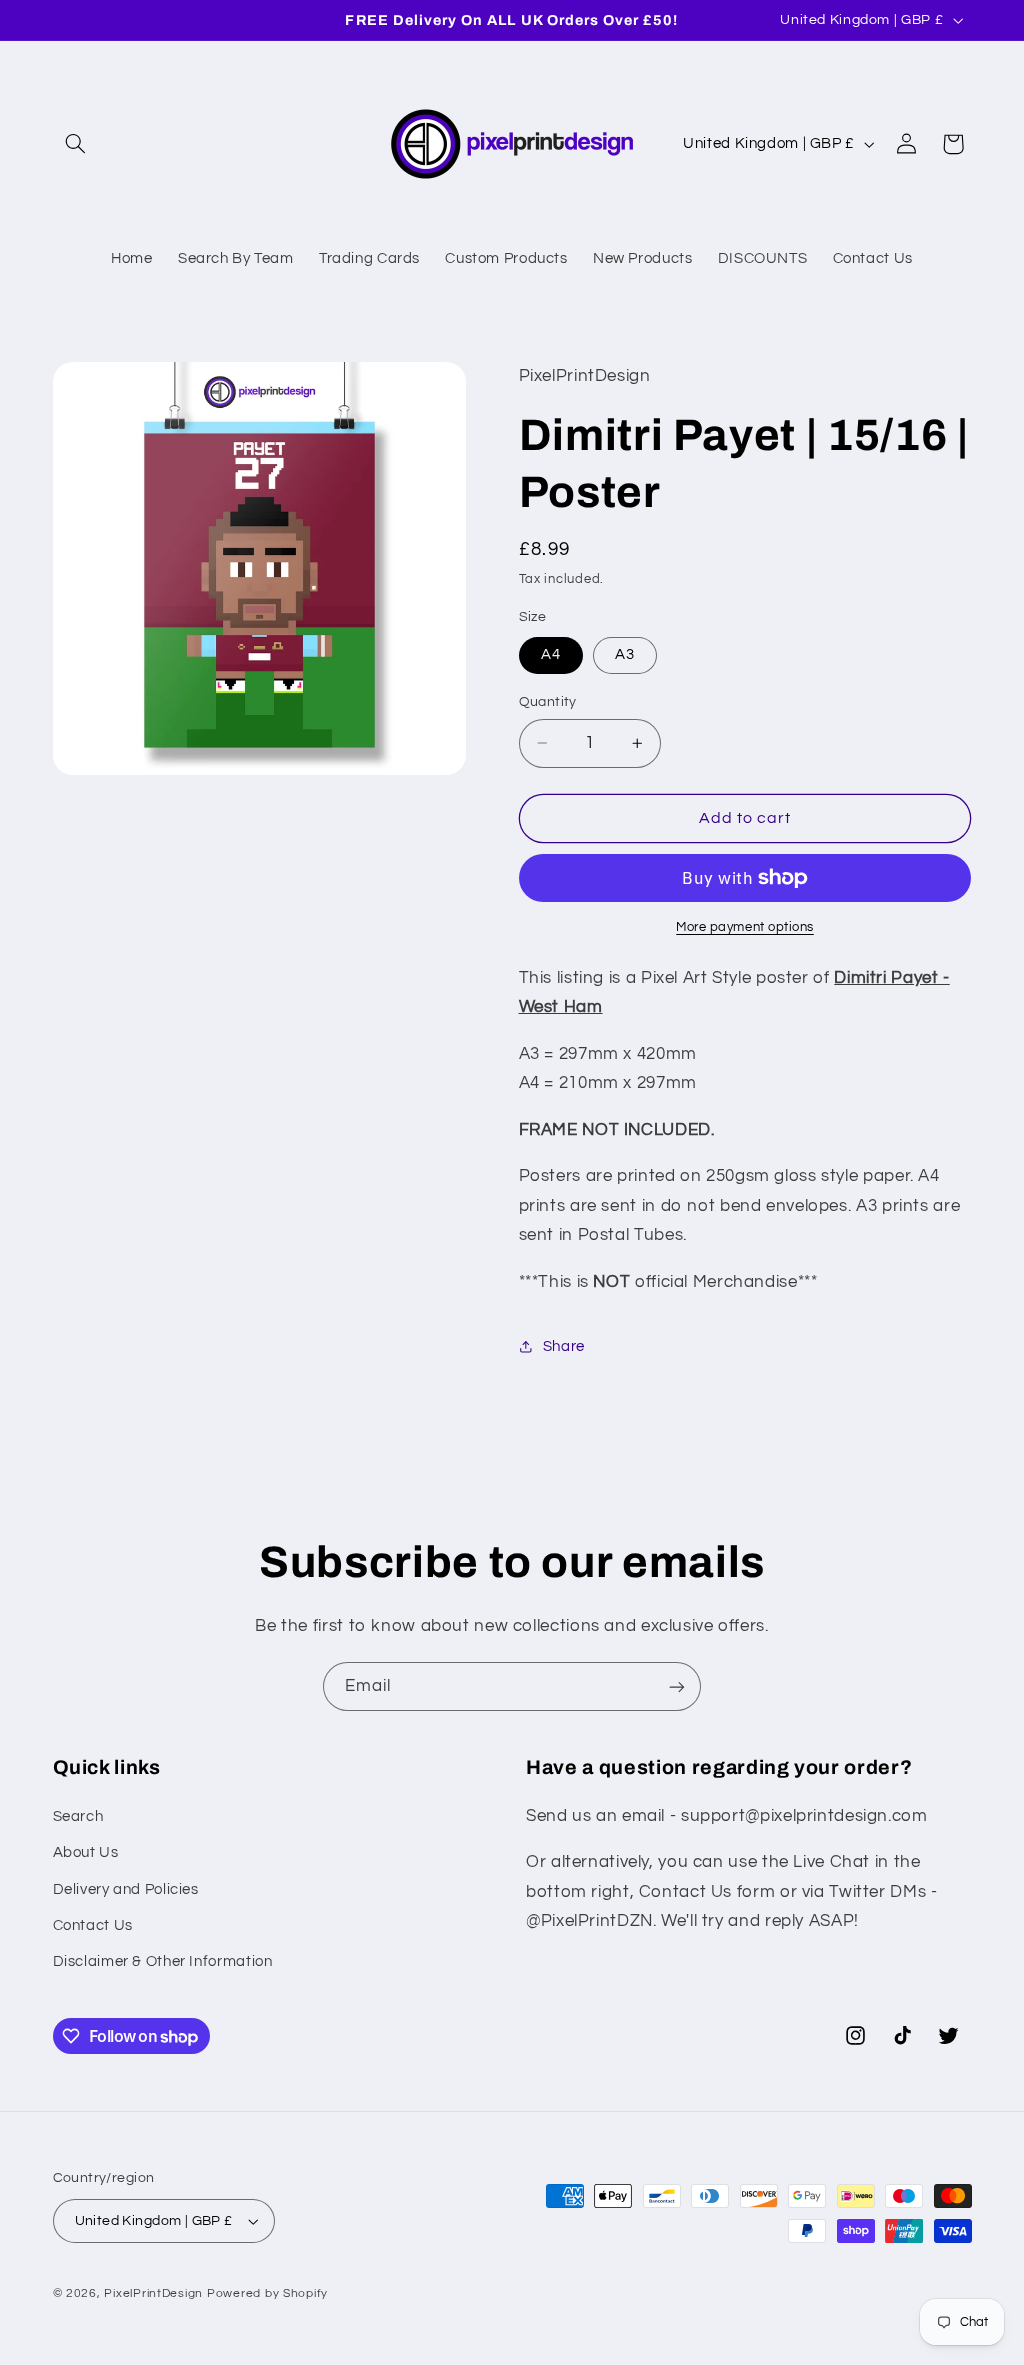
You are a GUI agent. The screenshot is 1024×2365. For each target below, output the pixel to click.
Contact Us (93, 1925)
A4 (551, 654)
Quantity (548, 702)
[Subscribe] (677, 1686)
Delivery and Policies (126, 1889)
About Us (86, 1852)
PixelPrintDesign (153, 2293)
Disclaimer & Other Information (163, 1961)
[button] (76, 144)
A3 (625, 654)
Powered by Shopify (267, 2293)
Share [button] (564, 1346)
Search (78, 1816)
